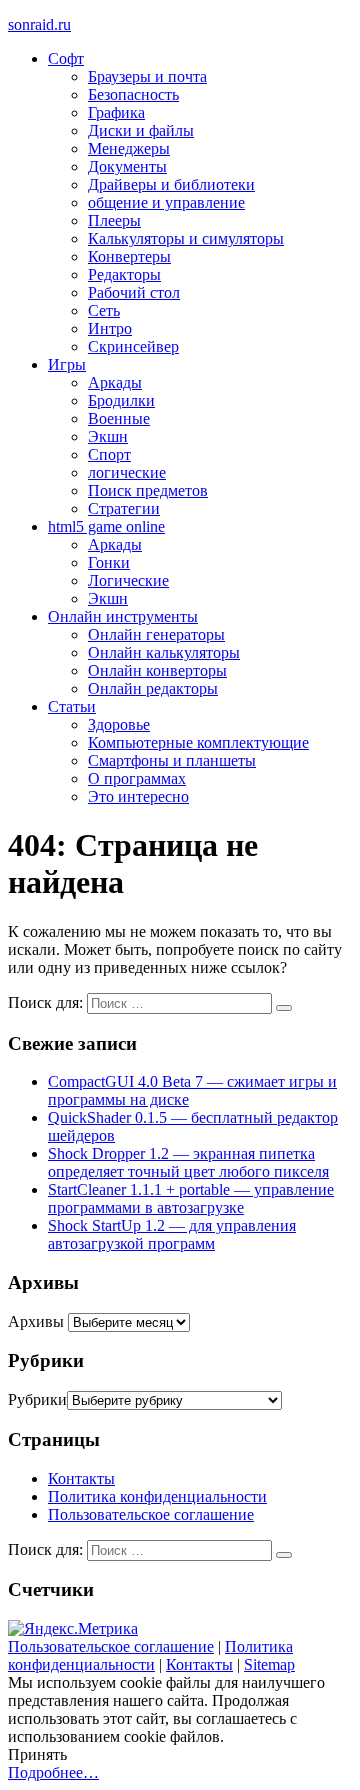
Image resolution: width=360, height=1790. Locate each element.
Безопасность (133, 94)
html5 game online (106, 526)
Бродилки (121, 400)
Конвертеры (129, 256)
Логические (128, 580)
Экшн (108, 436)
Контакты (81, 1478)
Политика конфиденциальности (157, 1496)
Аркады (115, 382)
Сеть (104, 310)
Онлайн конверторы (157, 670)
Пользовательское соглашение (151, 1514)
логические (127, 472)
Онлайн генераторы (156, 634)
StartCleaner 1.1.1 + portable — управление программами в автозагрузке (191, 1198)
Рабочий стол (134, 292)
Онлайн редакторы (153, 688)
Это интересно (138, 796)
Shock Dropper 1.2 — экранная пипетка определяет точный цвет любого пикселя (188, 1162)
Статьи (72, 706)
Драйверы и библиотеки (171, 184)
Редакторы (124, 274)
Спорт (109, 454)
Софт (66, 58)
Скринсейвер (133, 346)
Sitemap (269, 1664)
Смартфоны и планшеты (172, 760)
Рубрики (37, 1399)
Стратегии (124, 508)
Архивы (36, 1321)
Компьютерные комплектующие (198, 742)
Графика (116, 112)
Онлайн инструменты (123, 616)
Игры (67, 364)
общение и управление (166, 202)
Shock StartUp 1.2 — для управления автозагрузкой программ (172, 1234)
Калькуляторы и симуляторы (186, 238)
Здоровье (119, 724)
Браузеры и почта (147, 76)
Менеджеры (129, 148)
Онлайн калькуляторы (164, 652)
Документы (127, 166)
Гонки (109, 562)
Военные (119, 418)
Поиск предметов (148, 490)
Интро (110, 328)
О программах (137, 778)
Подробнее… (53, 1772)
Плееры (114, 220)
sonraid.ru (39, 24)
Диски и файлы (141, 130)
